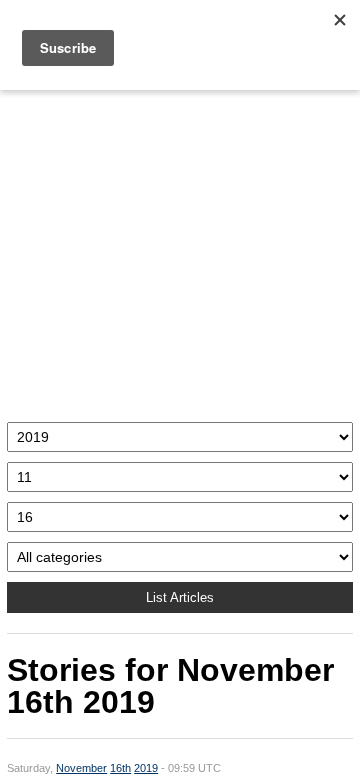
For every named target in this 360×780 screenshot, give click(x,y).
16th (120, 768)
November (81, 768)
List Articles (180, 597)
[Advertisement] (180, 251)
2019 (146, 768)
